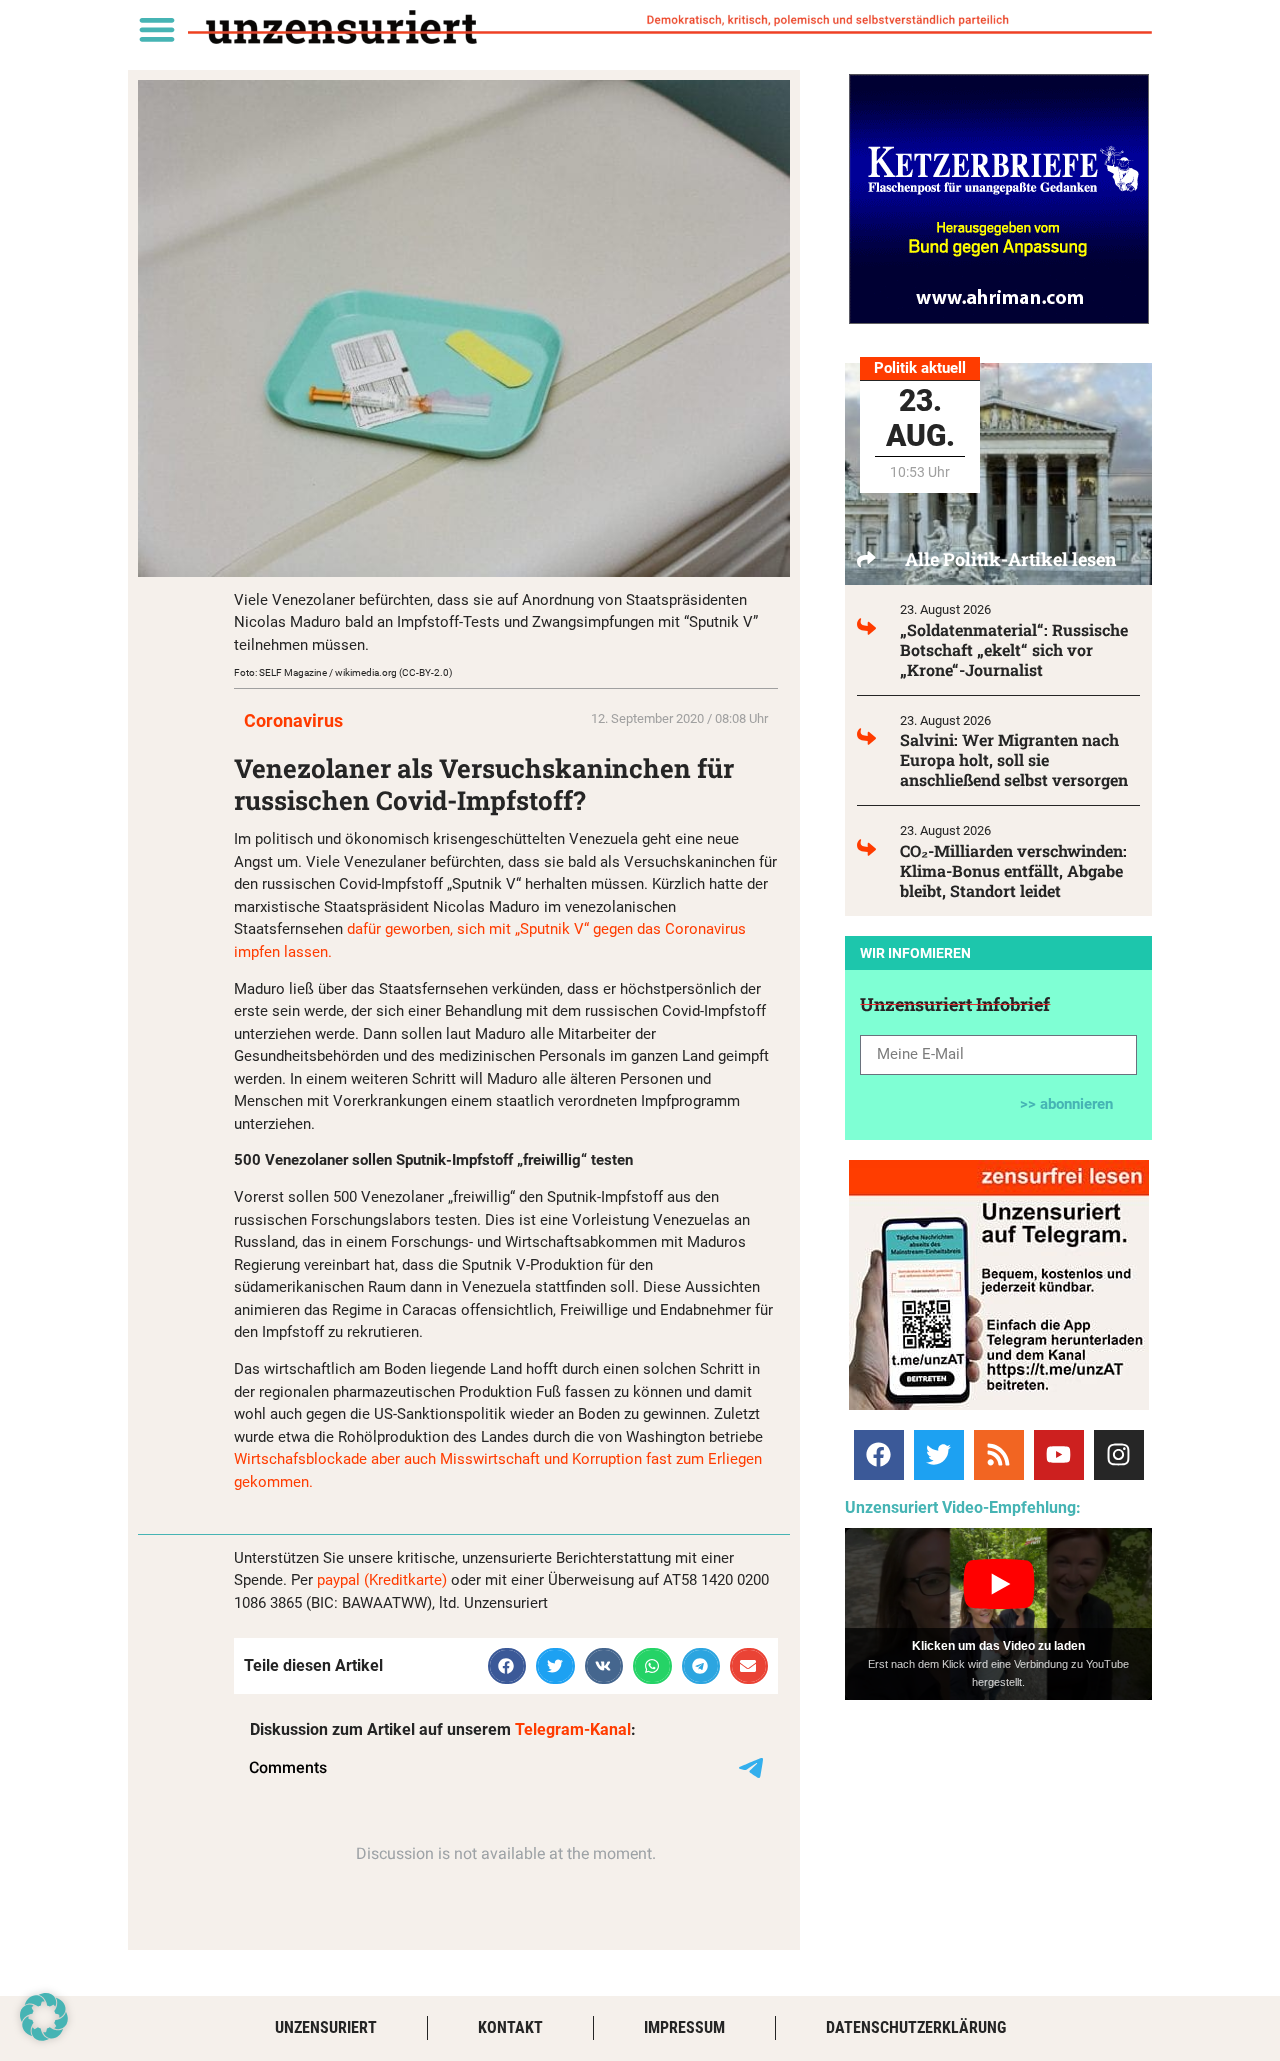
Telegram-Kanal (573, 1729)
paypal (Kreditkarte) (382, 1580)
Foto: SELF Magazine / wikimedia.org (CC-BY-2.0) (343, 672)
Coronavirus (293, 720)
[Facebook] (879, 1455)
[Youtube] (1059, 1455)
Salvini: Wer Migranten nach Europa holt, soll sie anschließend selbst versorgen (1014, 759)
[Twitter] (939, 1455)
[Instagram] (1119, 1455)
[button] (156, 28)
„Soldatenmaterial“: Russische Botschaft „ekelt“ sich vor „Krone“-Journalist (1014, 649)
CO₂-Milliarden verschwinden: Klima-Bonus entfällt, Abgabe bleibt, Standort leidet (1013, 870)
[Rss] (999, 1455)
